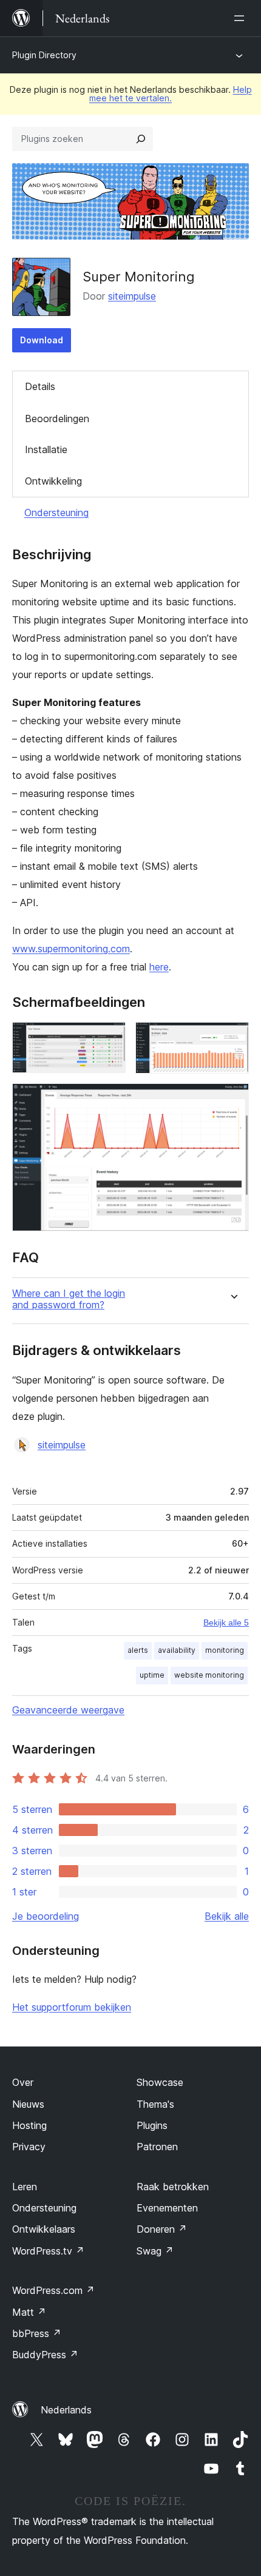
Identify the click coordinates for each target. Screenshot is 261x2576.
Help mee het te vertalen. (171, 94)
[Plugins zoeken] (141, 139)
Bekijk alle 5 (226, 1623)
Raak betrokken (173, 2187)
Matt (29, 2312)
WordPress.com (53, 2290)
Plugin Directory (44, 55)
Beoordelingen (57, 419)
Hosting (29, 2125)
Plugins (152, 2125)
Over (23, 2082)
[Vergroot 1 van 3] (109, 1038)
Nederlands (66, 2410)
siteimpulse (132, 296)
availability (177, 1650)
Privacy (29, 2147)
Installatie (46, 449)
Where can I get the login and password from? (69, 1299)
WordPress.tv (48, 2251)
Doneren (162, 2229)
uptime (152, 1675)
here (159, 967)
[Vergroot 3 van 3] (232, 1100)
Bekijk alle (227, 1916)
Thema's (155, 2104)
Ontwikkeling (53, 481)
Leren (25, 2187)
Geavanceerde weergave (68, 1710)
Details (40, 386)
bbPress (37, 2333)
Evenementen (167, 2208)
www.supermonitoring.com (71, 949)
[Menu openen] (242, 18)
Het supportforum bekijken (72, 2007)
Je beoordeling (46, 1916)
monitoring (225, 1650)
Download (42, 340)
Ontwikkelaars (44, 2229)
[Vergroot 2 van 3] (232, 1038)
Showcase (160, 2082)
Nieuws (28, 2104)
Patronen (157, 2147)
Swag (155, 2251)
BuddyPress (45, 2355)
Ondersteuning (56, 513)
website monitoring (209, 1675)
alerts (138, 1650)
